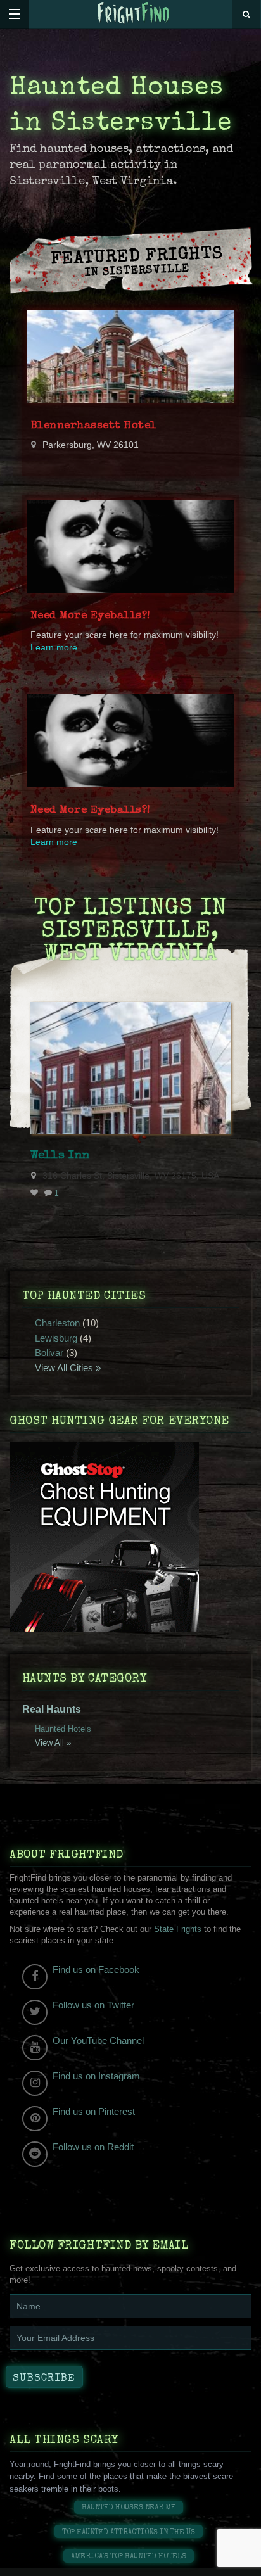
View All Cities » (68, 1368)
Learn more (54, 648)
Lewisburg (56, 1338)
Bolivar (49, 1353)
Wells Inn (60, 1156)
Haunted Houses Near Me (129, 2508)
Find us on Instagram (96, 2076)
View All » (53, 1743)
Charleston (57, 1323)
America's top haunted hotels (129, 2557)
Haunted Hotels (63, 1729)
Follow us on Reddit (93, 2147)
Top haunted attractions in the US (129, 2533)
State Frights (178, 1929)
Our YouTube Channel (98, 2040)
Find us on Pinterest (94, 2111)
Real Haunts (52, 1709)
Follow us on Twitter (93, 2005)
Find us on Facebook (96, 1970)
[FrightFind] (134, 14)
